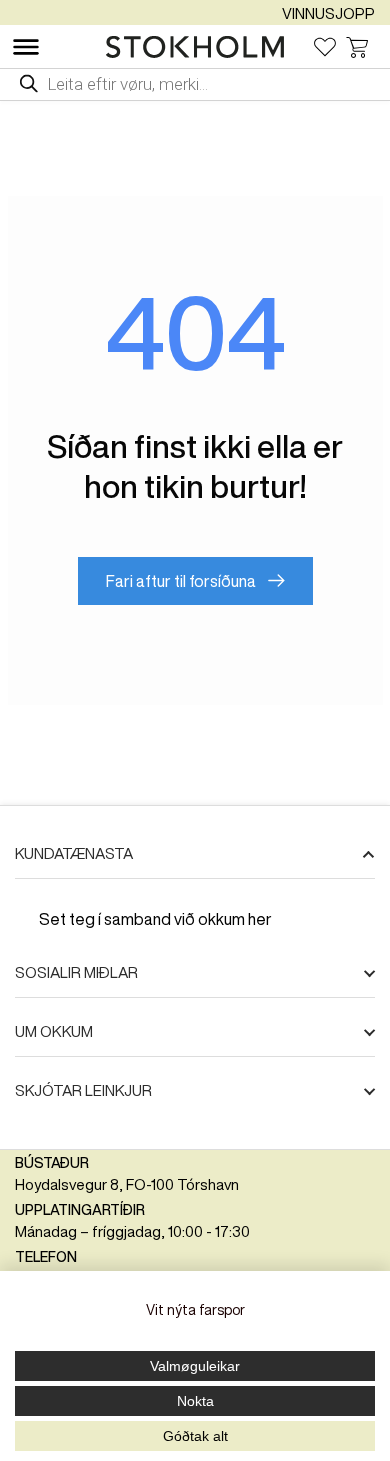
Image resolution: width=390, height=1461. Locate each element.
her (260, 919)
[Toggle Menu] (26, 47)
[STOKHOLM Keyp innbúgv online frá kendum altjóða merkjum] (200, 47)
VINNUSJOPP (328, 13)
